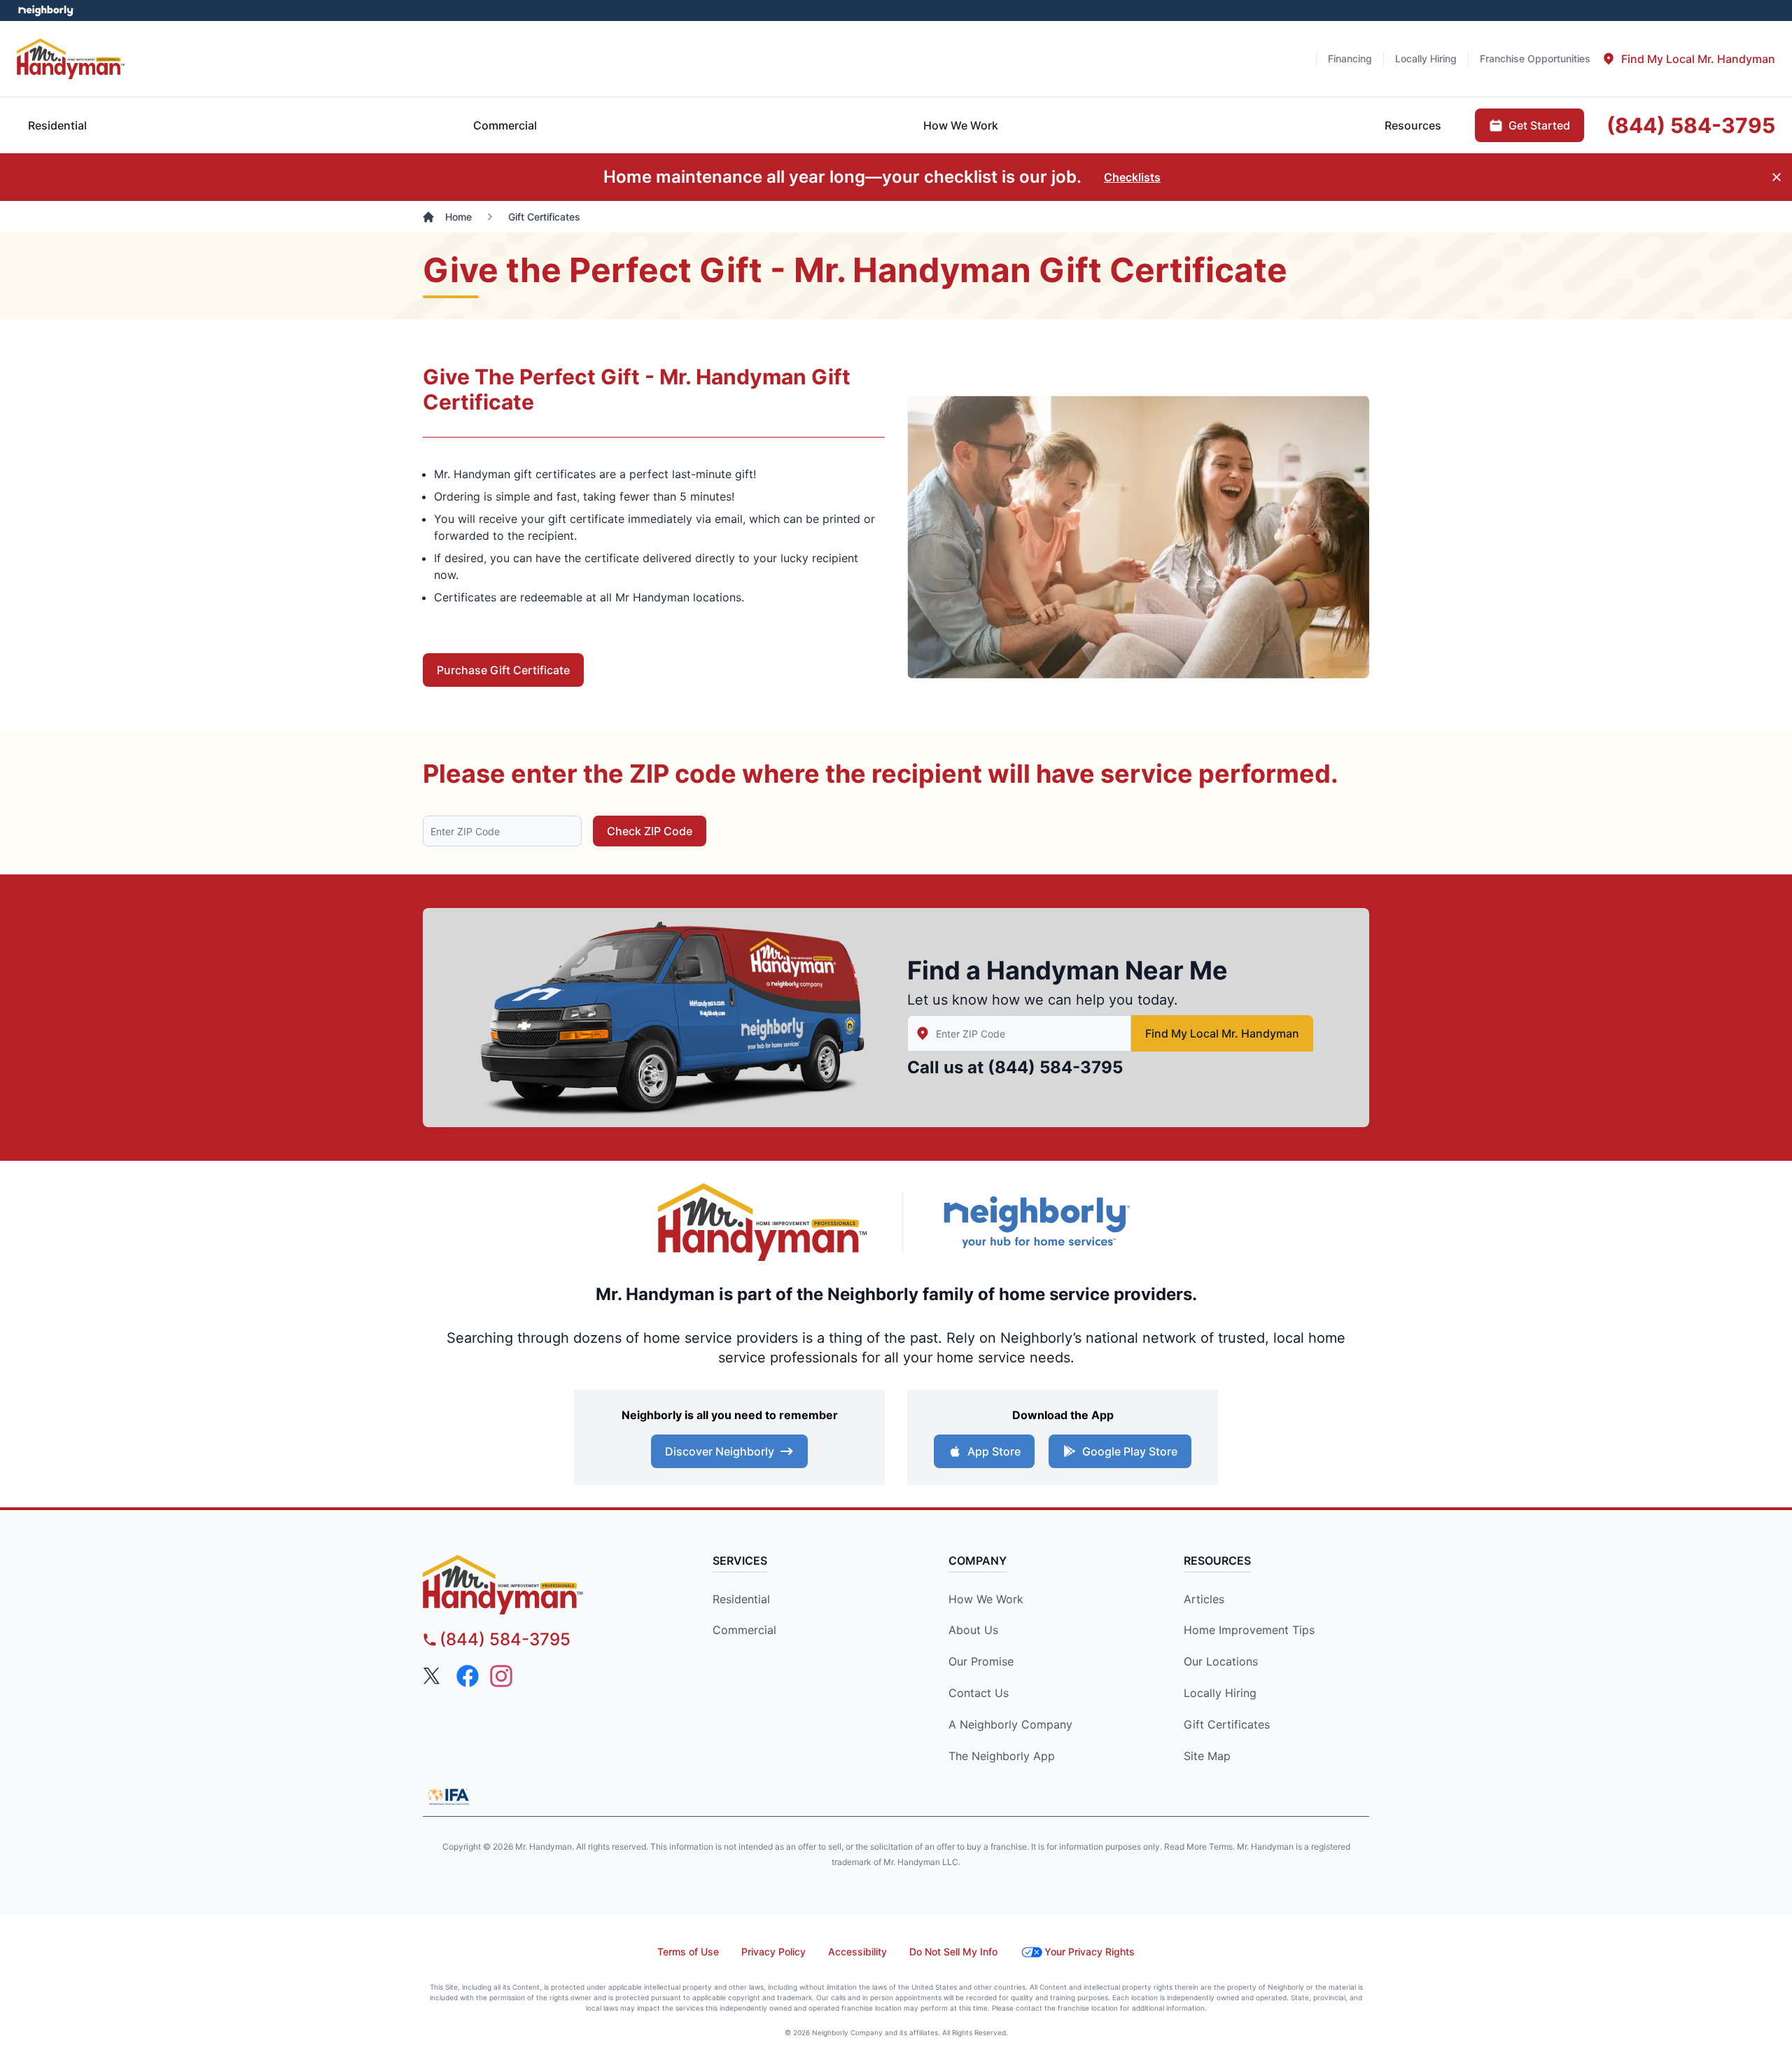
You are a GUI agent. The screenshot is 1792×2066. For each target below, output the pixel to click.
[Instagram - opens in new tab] (501, 1676)
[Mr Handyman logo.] (71, 58)
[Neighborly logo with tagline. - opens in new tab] (1036, 1222)
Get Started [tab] (1539, 125)
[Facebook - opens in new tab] (468, 1676)
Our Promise (981, 1661)
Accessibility (857, 1952)
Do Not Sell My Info (953, 1952)
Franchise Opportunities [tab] (1535, 58)
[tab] (1688, 59)
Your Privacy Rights (1090, 1952)
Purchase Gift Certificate (503, 670)
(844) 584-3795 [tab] (1691, 125)
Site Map (1207, 1756)
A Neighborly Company (1010, 1724)
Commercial (744, 1630)
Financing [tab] (1350, 58)
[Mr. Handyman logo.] (763, 1222)
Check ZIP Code (650, 831)
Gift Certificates (1227, 1724)
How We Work (986, 1599)
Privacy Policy (773, 1952)
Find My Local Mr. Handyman (1222, 1033)
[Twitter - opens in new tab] (434, 1676)
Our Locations (1221, 1661)
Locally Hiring (1220, 1693)
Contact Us (979, 1693)
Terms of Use (688, 1952)
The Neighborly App (1002, 1756)
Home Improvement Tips (1249, 1630)
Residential (741, 1599)
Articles (1204, 1599)
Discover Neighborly (720, 1451)
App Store (994, 1451)
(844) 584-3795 (1055, 1067)
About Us (973, 1630)
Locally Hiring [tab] (1426, 58)
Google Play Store (1130, 1451)
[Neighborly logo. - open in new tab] (46, 11)
